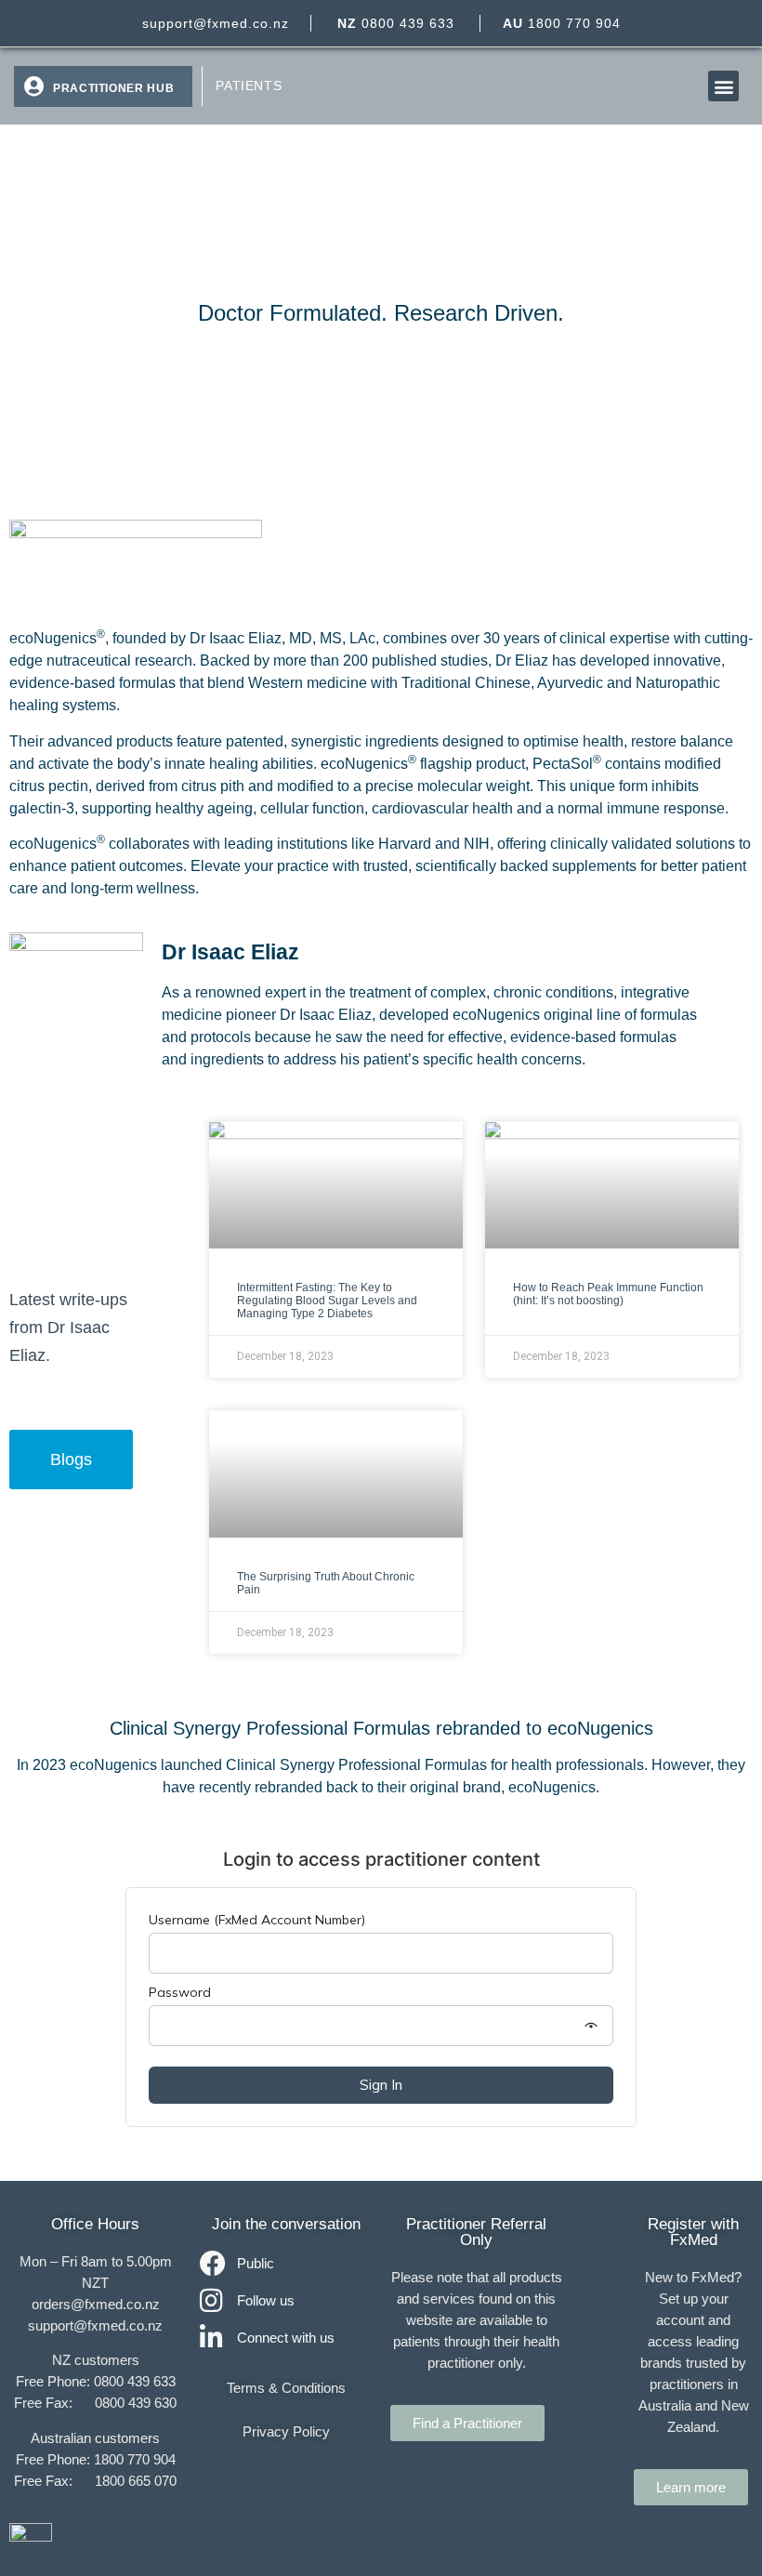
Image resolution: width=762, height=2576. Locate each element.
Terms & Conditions (286, 2388)
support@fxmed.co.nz (216, 23)
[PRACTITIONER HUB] (33, 86)
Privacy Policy (286, 2431)
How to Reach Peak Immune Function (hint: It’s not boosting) (608, 1294)
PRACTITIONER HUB (113, 88)
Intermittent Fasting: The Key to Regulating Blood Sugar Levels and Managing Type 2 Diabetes (327, 1301)
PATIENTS (249, 86)
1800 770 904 (562, 23)
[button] (723, 86)
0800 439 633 (396, 23)
